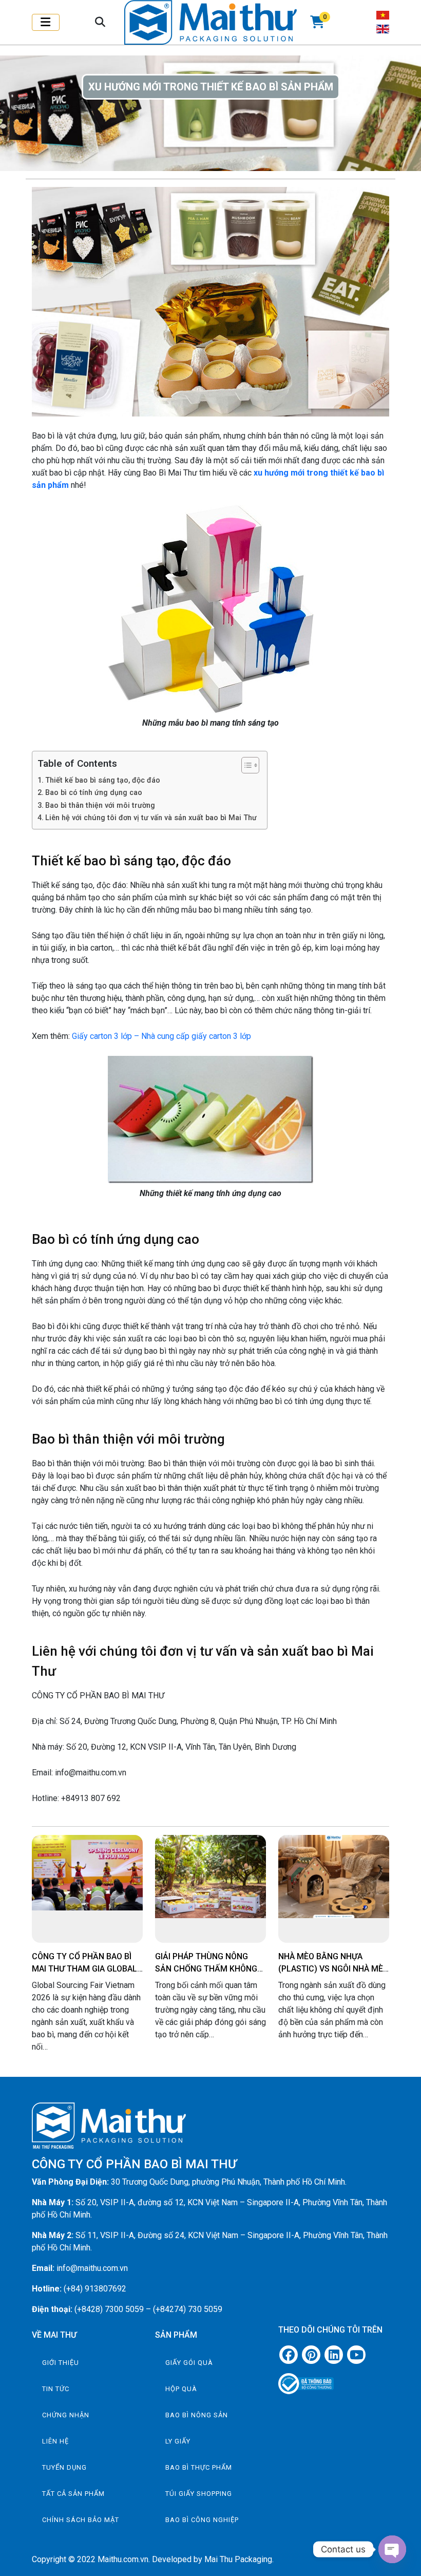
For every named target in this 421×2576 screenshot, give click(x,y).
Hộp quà (181, 2389)
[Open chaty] (392, 2549)
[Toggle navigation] (46, 22)
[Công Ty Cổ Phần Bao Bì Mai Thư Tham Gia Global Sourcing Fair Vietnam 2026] (87, 1873)
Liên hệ (55, 2441)
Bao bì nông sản (197, 2415)
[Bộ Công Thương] (334, 2380)
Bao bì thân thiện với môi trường (100, 806)
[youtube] (356, 2355)
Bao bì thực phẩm (199, 2467)
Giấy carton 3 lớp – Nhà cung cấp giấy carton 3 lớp (161, 1036)
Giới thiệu (61, 2363)
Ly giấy (178, 2441)
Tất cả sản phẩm (73, 2494)
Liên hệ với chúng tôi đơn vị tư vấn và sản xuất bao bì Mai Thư (151, 818)
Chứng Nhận (66, 2415)
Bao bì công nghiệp (202, 2520)
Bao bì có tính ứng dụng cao (94, 793)
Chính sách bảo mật (81, 2520)
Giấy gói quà (189, 2363)
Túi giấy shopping (199, 2494)
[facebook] (289, 2355)
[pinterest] (311, 2355)
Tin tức (56, 2389)
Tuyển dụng (64, 2467)
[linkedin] (334, 2355)
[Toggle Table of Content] (245, 765)
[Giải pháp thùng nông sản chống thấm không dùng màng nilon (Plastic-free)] (210, 1877)
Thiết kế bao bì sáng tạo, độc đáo (103, 780)
